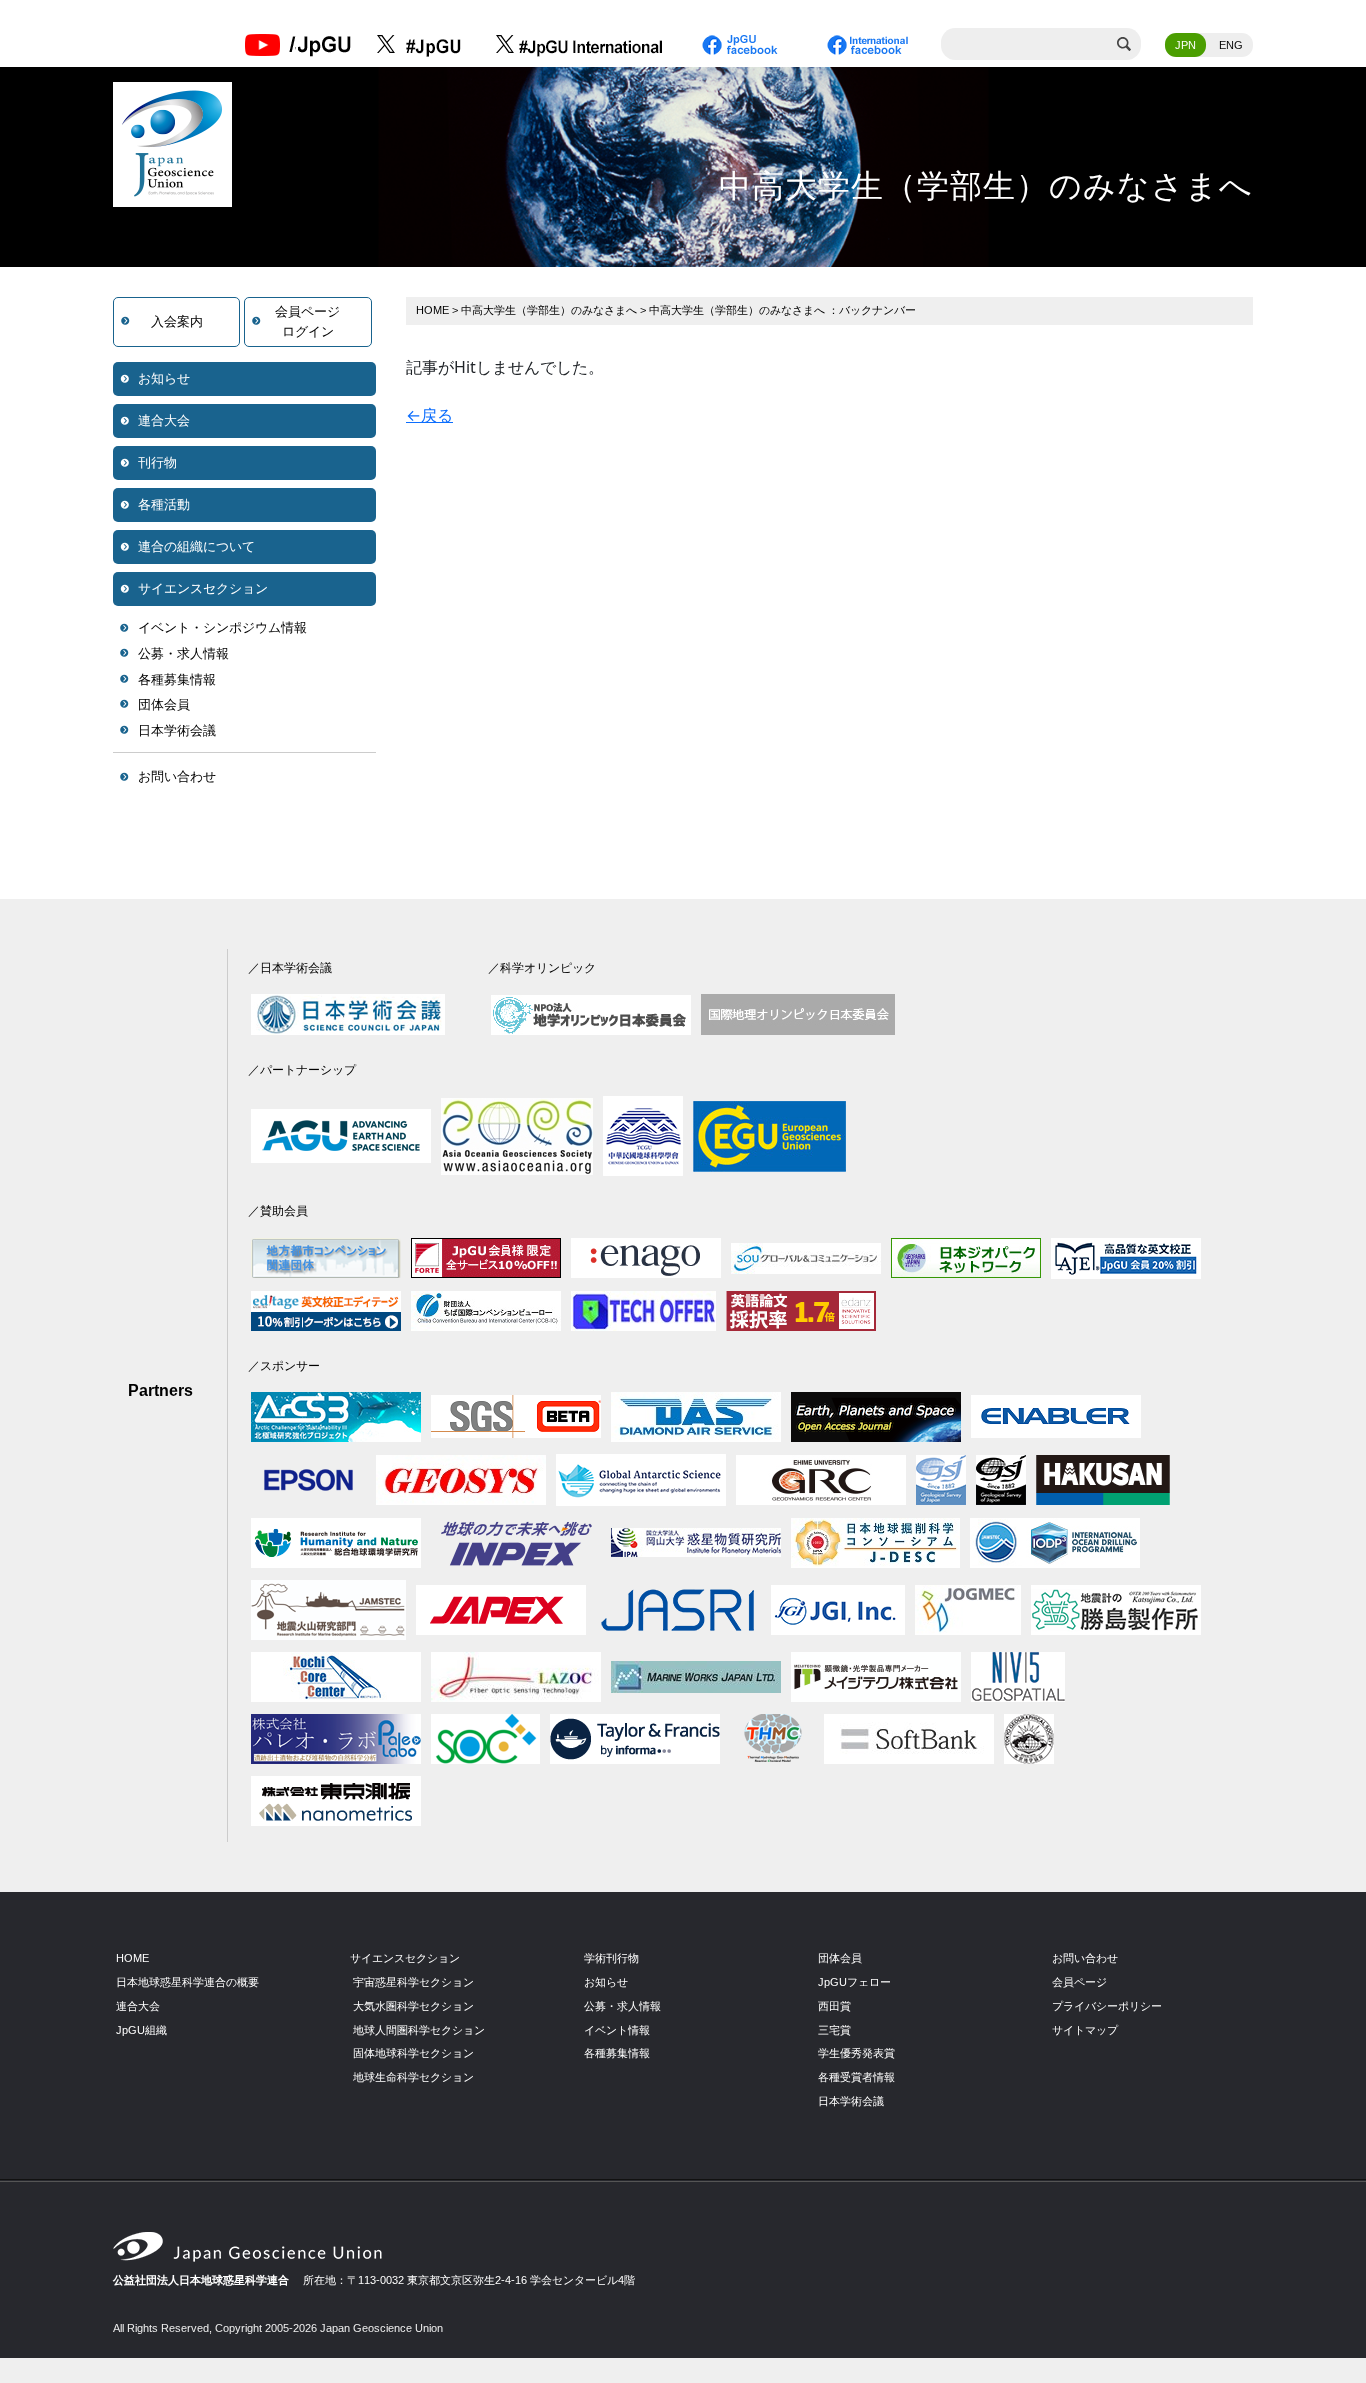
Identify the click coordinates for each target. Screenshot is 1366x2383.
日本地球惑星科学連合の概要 (187, 1982)
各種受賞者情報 (856, 2077)
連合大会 (164, 420)
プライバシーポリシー (1107, 2006)
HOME (432, 310)
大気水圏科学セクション (413, 2006)
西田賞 (834, 2006)
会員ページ (1079, 1982)
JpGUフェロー (854, 1982)
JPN (1185, 45)
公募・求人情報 (183, 653)
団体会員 (164, 704)
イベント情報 (617, 2030)
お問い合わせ (177, 776)
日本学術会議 (177, 730)
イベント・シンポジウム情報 (222, 627)
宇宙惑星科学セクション (413, 1982)
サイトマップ (1085, 2030)
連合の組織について (196, 546)
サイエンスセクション (203, 588)
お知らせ (164, 378)
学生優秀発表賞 (856, 2053)
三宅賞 (834, 2030)
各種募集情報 (177, 679)
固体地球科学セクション (413, 2053)
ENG (1231, 45)
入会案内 (177, 321)
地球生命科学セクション (413, 2077)
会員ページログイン (307, 321)
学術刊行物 (611, 1958)
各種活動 (164, 504)
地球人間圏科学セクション (419, 2030)
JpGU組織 (141, 2030)
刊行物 (157, 462)
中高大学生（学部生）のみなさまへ (549, 310)
